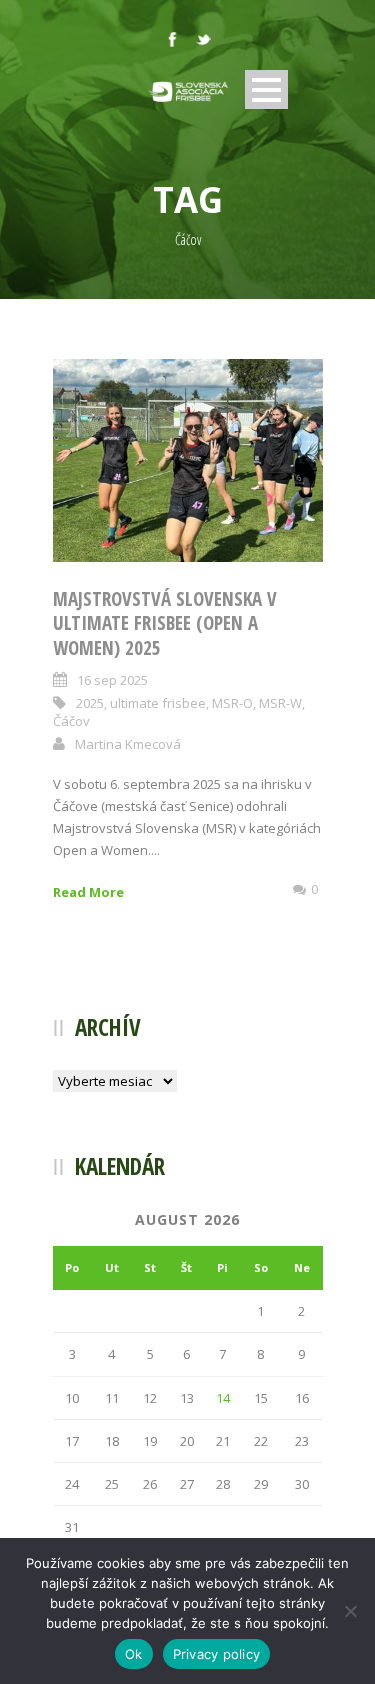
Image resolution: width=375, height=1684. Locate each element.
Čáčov (71, 721)
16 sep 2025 (112, 680)
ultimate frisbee (158, 703)
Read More (88, 892)
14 (223, 1398)
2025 (90, 703)
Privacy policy (217, 1654)
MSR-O (232, 703)
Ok (134, 1654)
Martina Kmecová (128, 744)
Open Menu (266, 89)
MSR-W (280, 703)
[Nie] (350, 1611)
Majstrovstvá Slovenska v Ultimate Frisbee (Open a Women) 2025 (165, 623)
